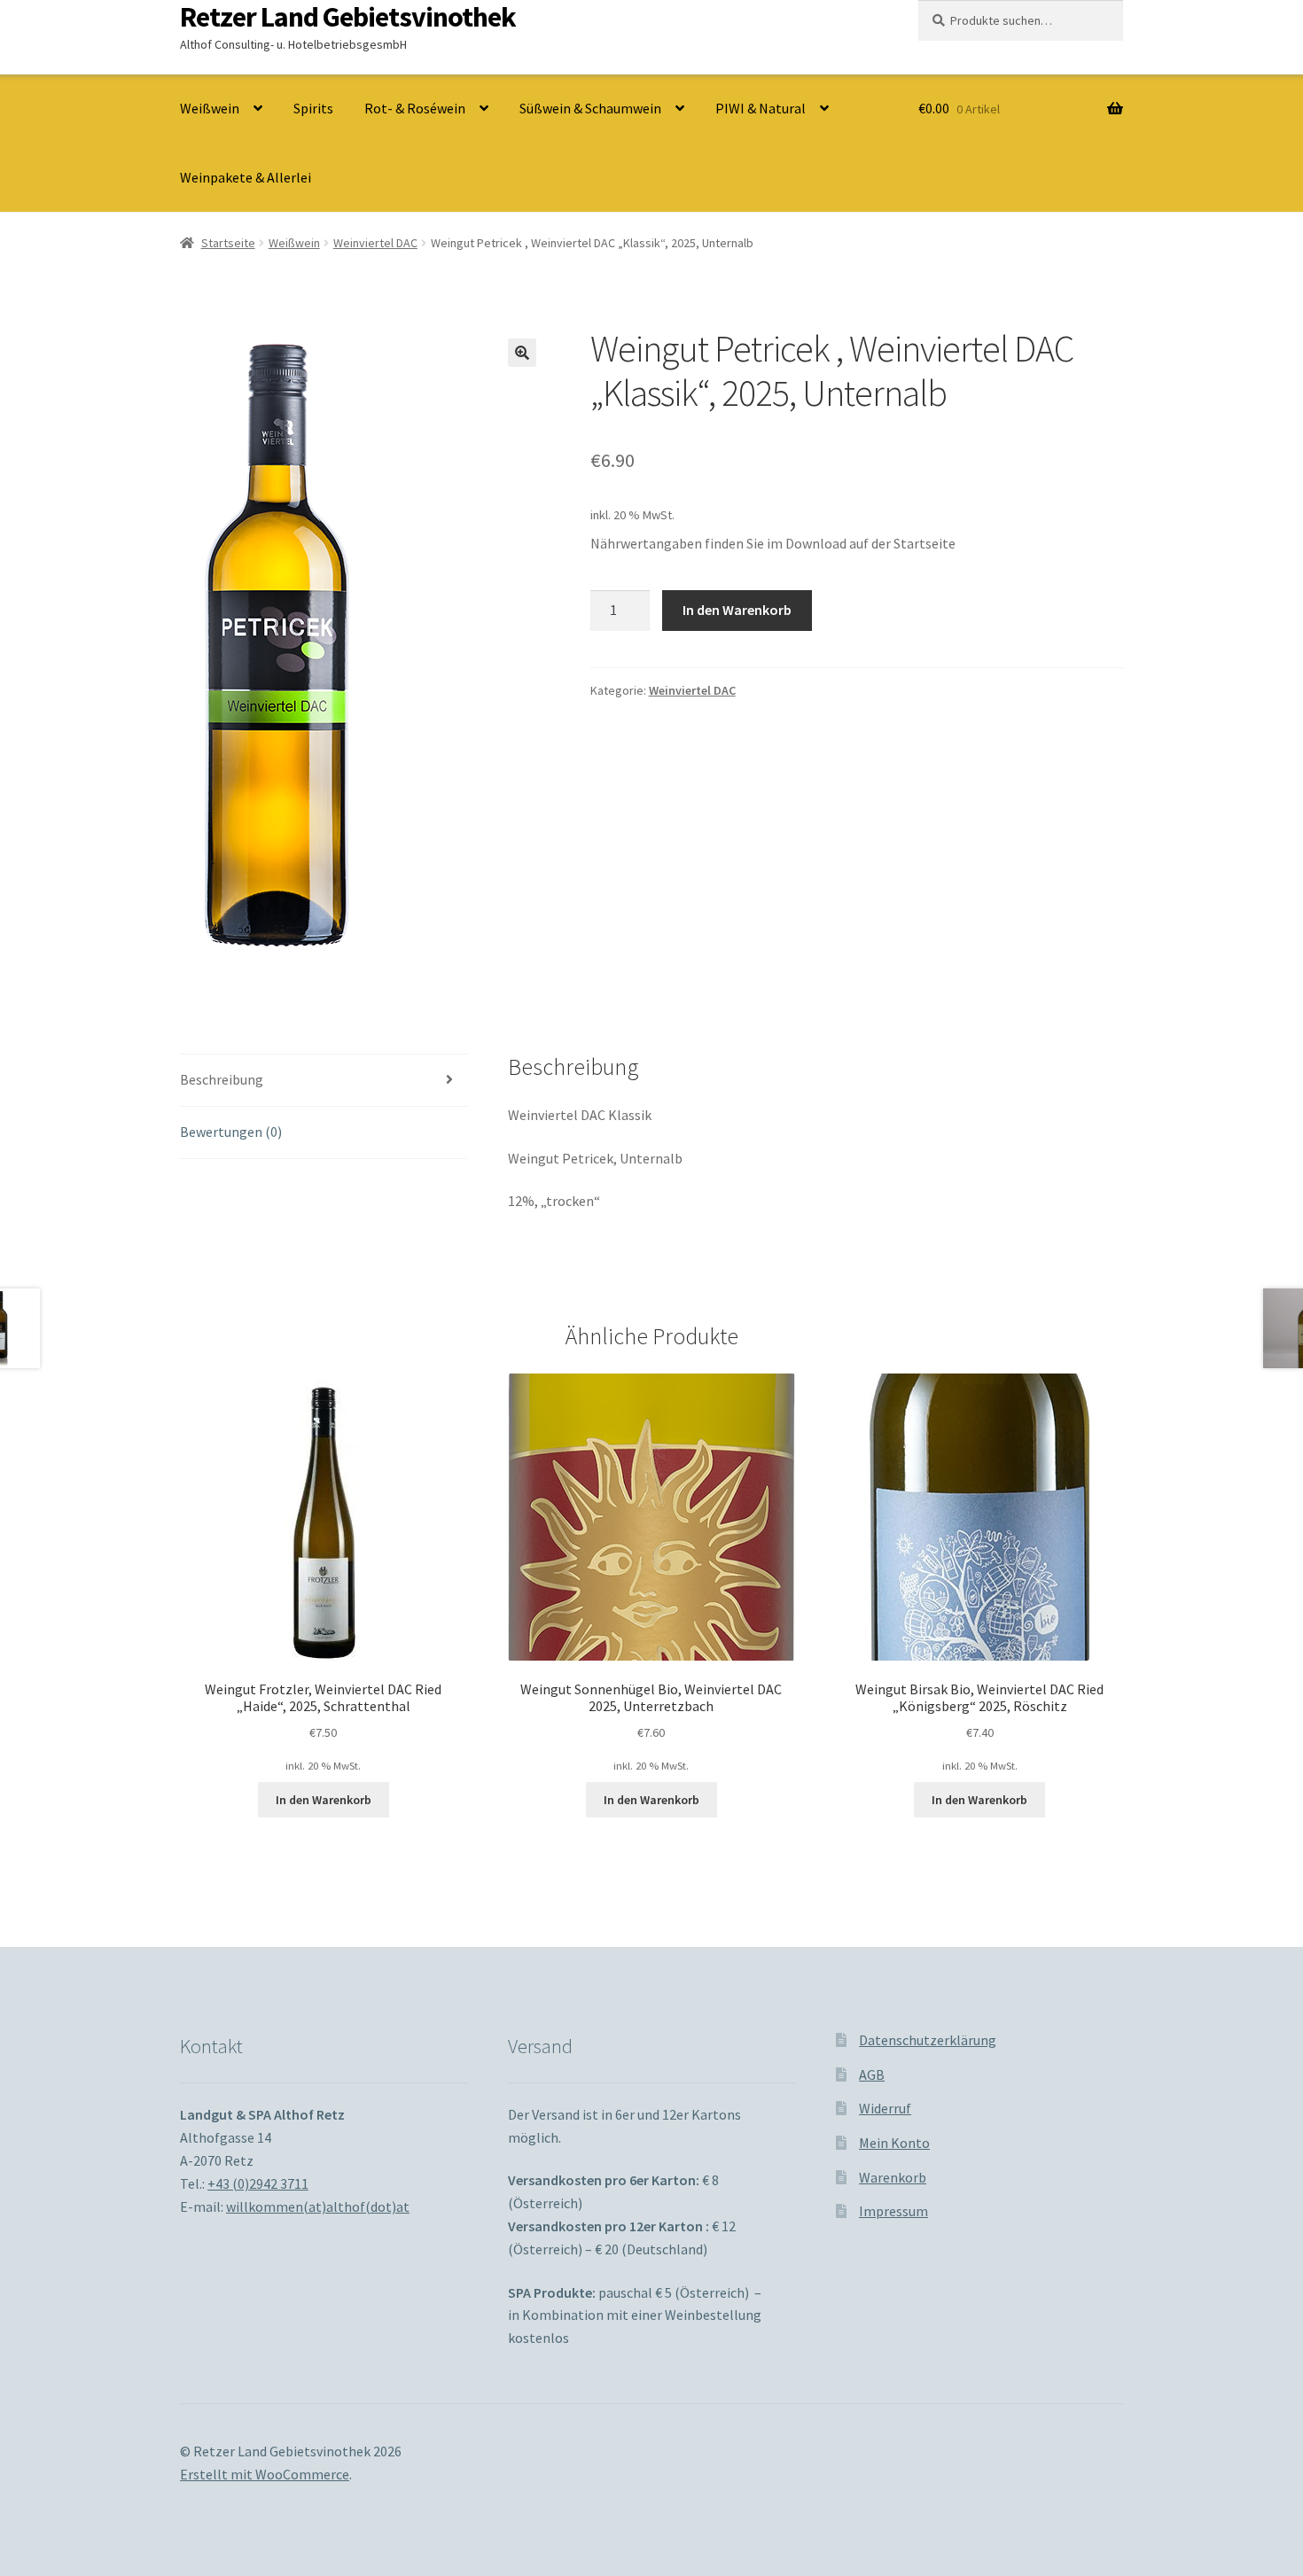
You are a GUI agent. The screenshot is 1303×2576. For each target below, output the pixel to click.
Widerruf (885, 2108)
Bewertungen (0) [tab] (231, 1132)
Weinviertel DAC (375, 243)
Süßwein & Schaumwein (590, 108)
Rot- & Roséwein (415, 108)
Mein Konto (894, 2143)
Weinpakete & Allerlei (246, 177)
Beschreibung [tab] (222, 1079)
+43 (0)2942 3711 (258, 2183)
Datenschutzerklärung (928, 2040)
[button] (522, 353)
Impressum (893, 2211)
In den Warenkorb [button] (324, 1800)
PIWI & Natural (761, 108)
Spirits (313, 108)
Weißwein (210, 108)
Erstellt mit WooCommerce (265, 2474)
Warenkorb (893, 2177)
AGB (872, 2074)
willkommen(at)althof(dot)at (318, 2206)
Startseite (228, 243)
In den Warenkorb (737, 610)
